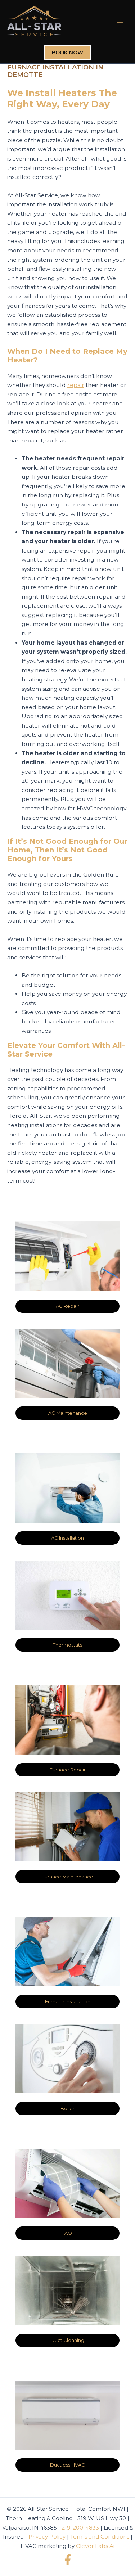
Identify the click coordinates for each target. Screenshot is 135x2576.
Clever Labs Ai (95, 2546)
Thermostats (67, 1645)
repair (76, 385)
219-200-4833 (80, 2528)
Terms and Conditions (100, 2537)
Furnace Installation (68, 2001)
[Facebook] (68, 2560)
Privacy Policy (47, 2537)
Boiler (67, 2108)
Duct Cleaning (67, 2340)
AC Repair (67, 1306)
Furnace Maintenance (67, 1877)
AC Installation (67, 1538)
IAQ (68, 2233)
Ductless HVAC (67, 2465)
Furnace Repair (68, 1770)
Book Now (67, 53)
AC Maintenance (68, 1413)
